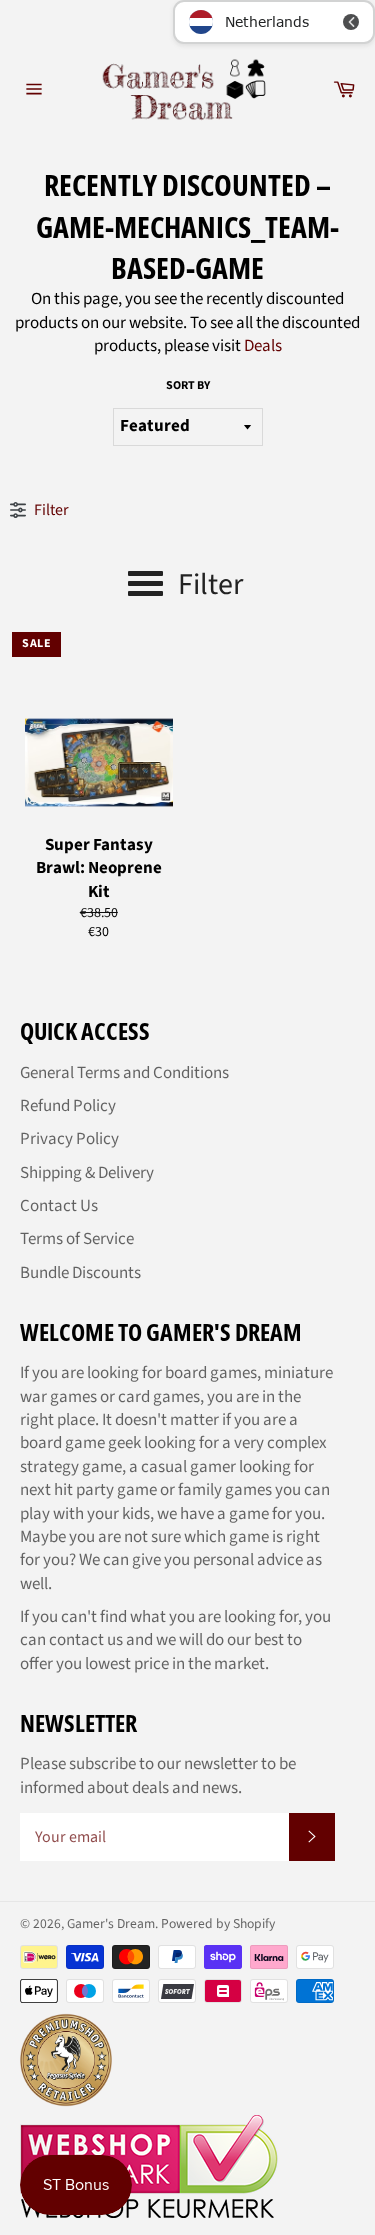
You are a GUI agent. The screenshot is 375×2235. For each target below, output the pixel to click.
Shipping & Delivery (87, 1173)
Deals (263, 346)
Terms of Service (77, 1239)
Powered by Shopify (218, 1923)
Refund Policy (68, 1106)
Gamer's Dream (111, 1923)
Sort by (188, 386)
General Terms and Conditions (124, 1073)
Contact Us (59, 1206)
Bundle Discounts (80, 1273)
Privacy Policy (69, 1139)
